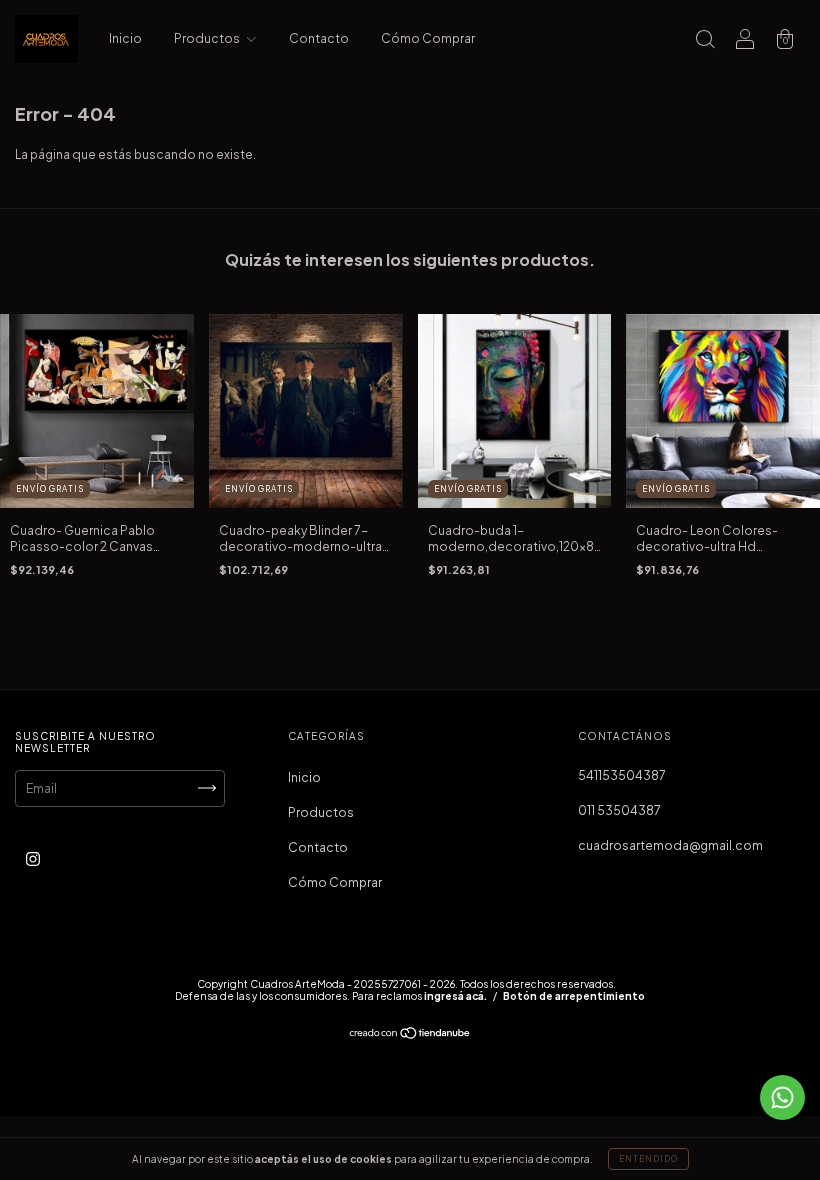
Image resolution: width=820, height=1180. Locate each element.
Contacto (319, 38)
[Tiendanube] (410, 1035)
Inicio (125, 38)
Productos (208, 38)
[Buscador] (705, 41)
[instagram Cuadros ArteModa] (33, 858)
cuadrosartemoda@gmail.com (670, 845)
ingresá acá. (455, 996)
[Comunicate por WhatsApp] (782, 1097)
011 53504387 (619, 810)
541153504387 (622, 775)
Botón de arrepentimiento (574, 996)
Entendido (648, 1159)
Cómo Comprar (428, 38)
